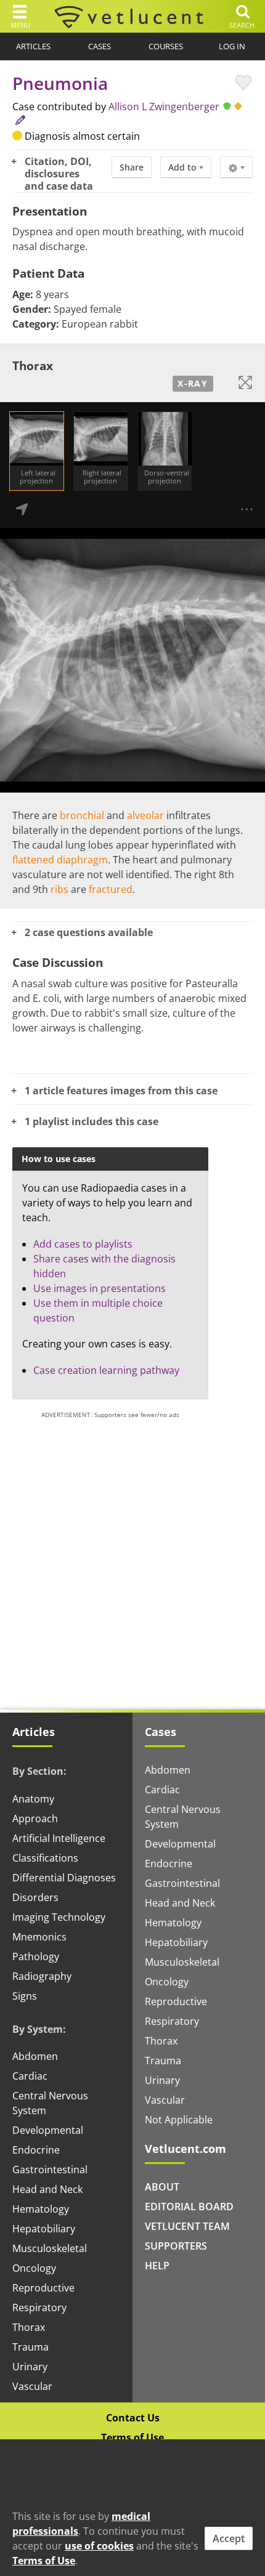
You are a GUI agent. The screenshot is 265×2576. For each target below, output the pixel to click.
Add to (184, 167)
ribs (59, 889)
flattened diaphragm (60, 860)
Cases (100, 46)
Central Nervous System (50, 2103)
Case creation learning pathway (106, 1370)
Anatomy (33, 1799)
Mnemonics (39, 1937)
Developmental (48, 2130)
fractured (111, 889)
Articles (33, 46)
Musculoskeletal (50, 2248)
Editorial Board (189, 2207)
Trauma (31, 2347)
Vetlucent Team (187, 2226)
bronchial (82, 815)
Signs (25, 1996)
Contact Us (133, 2418)
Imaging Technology (59, 1917)
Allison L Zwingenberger (164, 107)
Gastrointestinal (50, 2170)
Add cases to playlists (83, 1244)
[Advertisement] (132, 1559)
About (162, 2187)
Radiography (42, 1976)
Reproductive (43, 2288)
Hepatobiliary (44, 2229)
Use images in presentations (100, 1288)
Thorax (29, 2327)
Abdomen (35, 2056)
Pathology (36, 1956)
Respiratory (39, 2307)
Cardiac (30, 2076)
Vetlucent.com (185, 2149)
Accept (229, 2538)
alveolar (145, 815)
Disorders (35, 1897)
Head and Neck (47, 2189)
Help (157, 2266)
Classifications (45, 1858)
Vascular (32, 2386)
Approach (35, 1819)
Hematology (41, 2209)
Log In (232, 46)
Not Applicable (179, 2120)
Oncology (34, 2268)
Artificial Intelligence (59, 1838)
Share (132, 167)
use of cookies (99, 2546)
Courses (166, 46)
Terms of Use (132, 2437)
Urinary (30, 2367)
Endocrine (36, 2150)
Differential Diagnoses (64, 1878)
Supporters (176, 2246)
